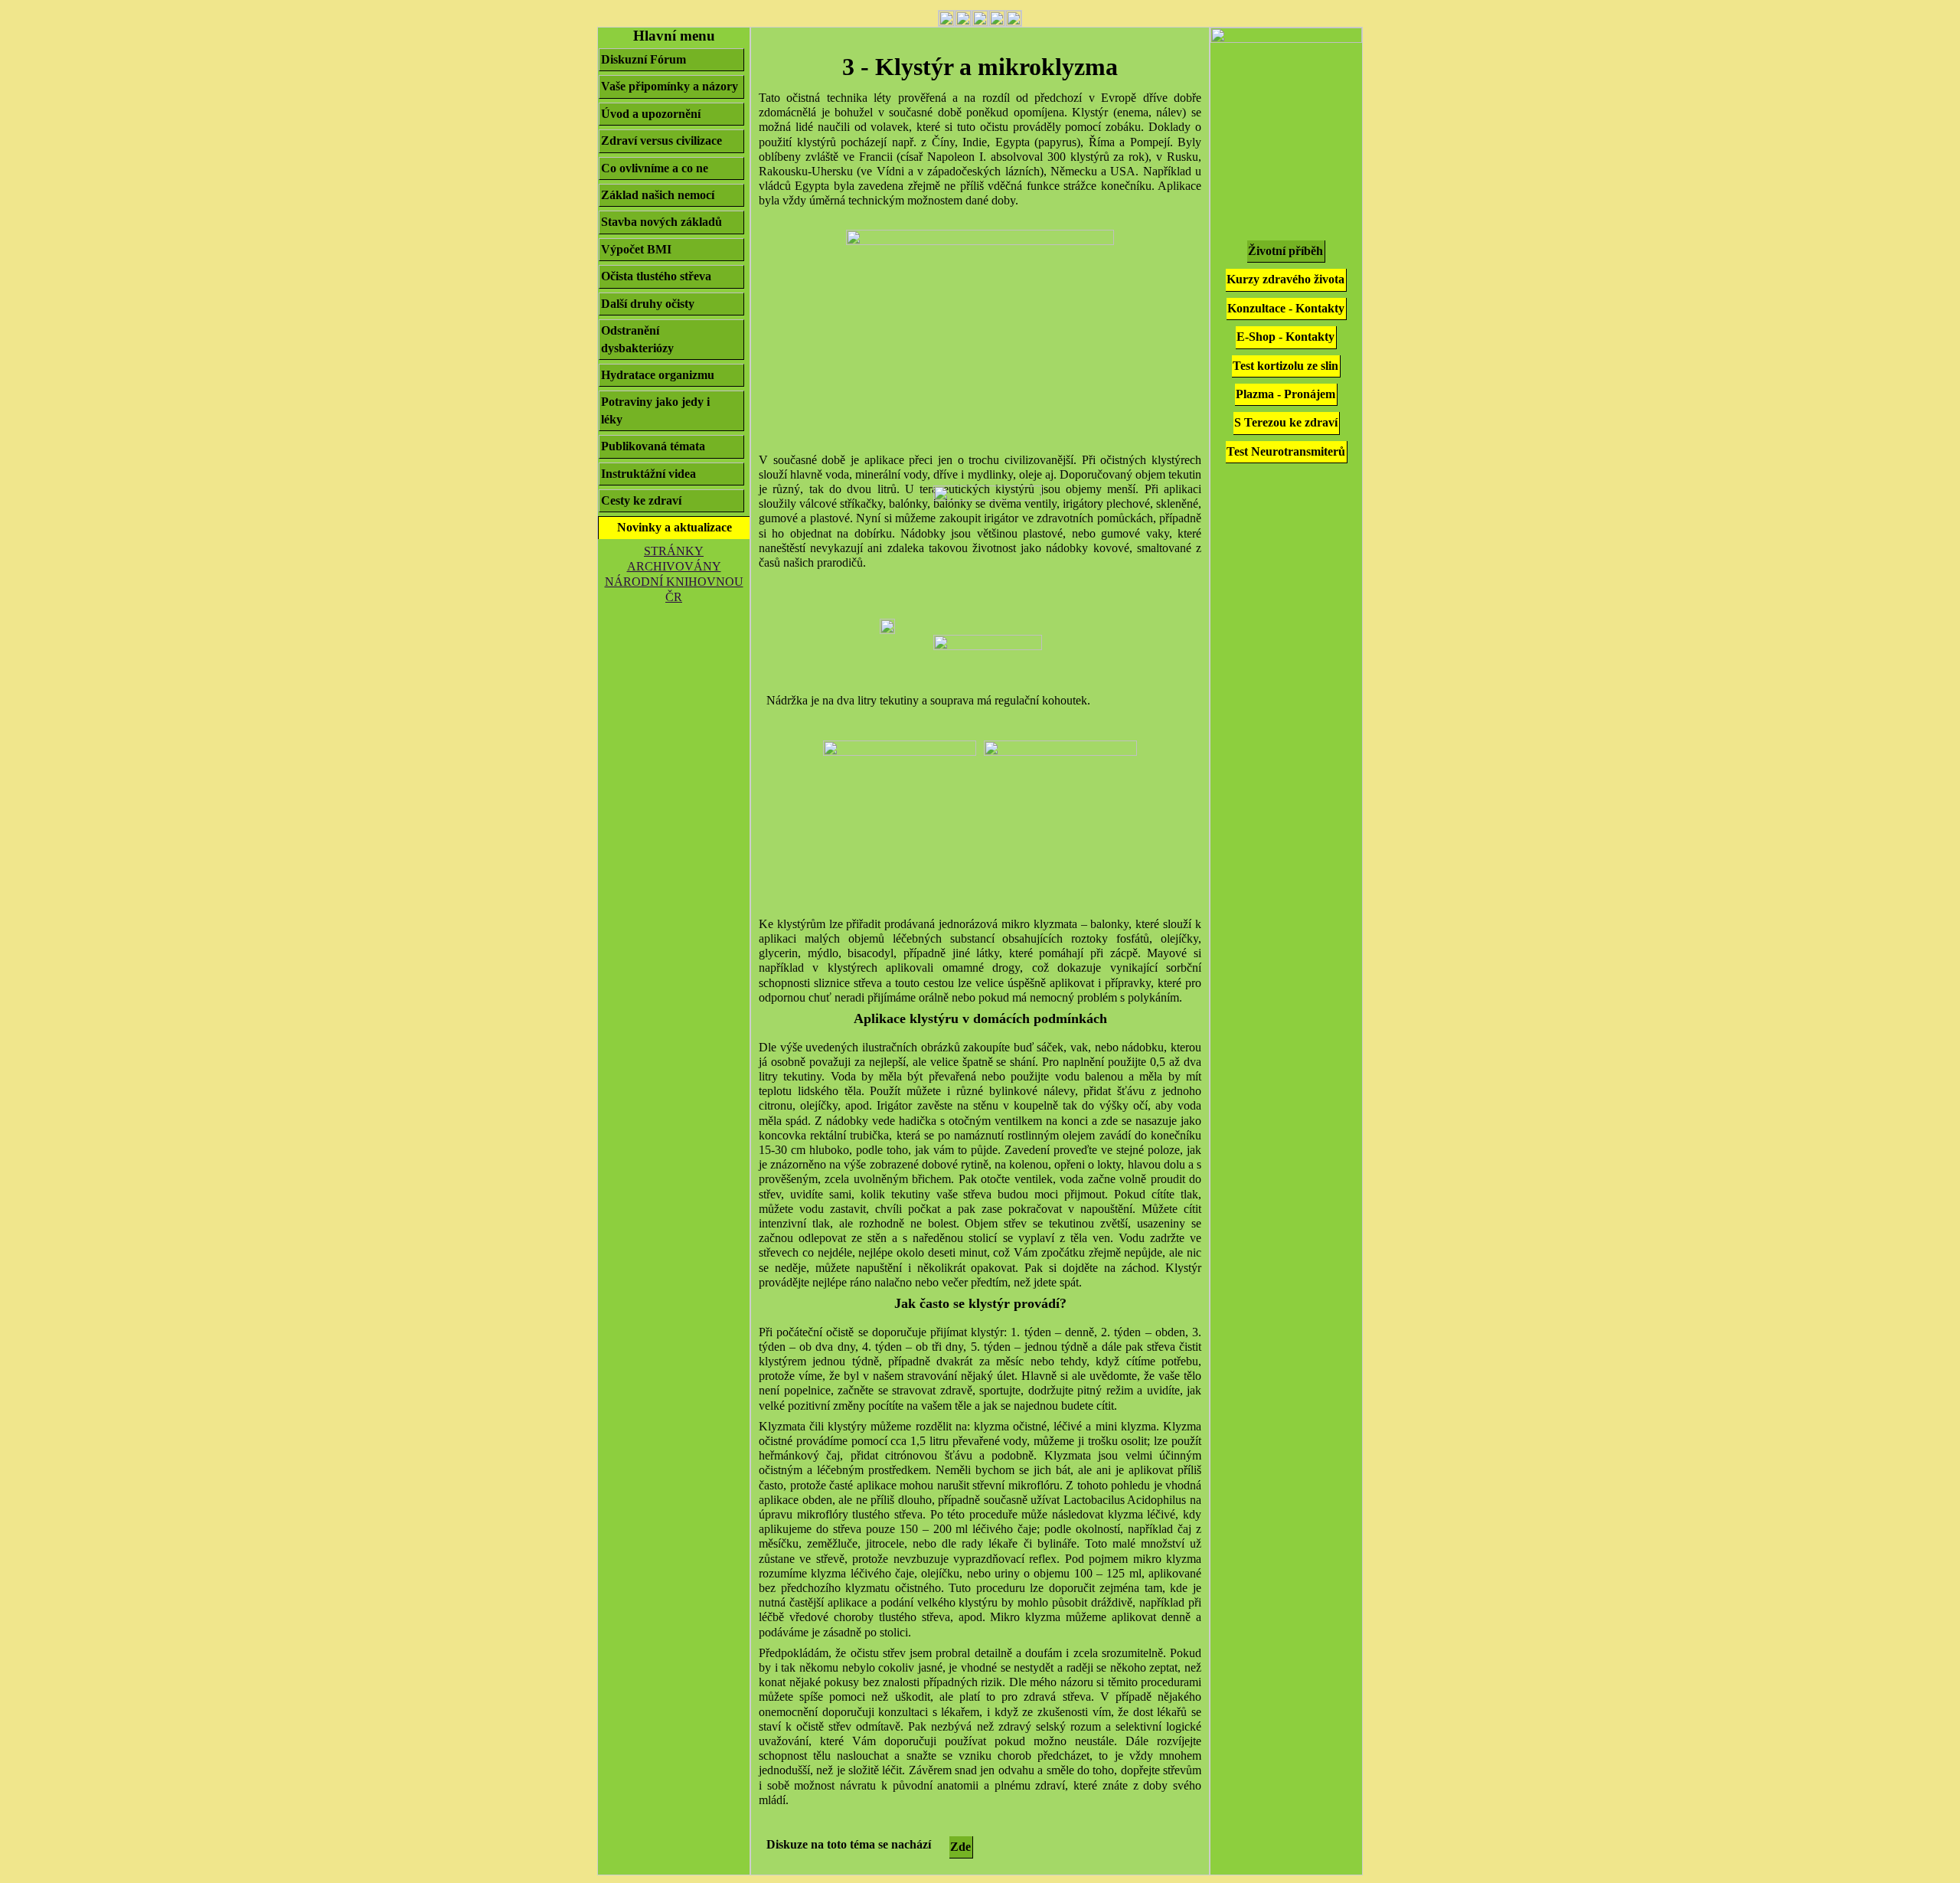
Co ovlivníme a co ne (655, 168)
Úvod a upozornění (651, 114)
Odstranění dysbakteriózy (637, 339)
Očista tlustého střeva (656, 276)
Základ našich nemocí (658, 195)
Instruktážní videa (648, 474)
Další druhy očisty (648, 304)
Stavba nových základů (661, 222)
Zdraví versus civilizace (661, 141)
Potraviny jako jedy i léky (655, 410)
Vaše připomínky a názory (670, 86)
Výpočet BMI (636, 249)
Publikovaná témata (653, 446)
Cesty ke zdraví (641, 500)
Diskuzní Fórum (644, 59)
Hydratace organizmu (658, 375)
